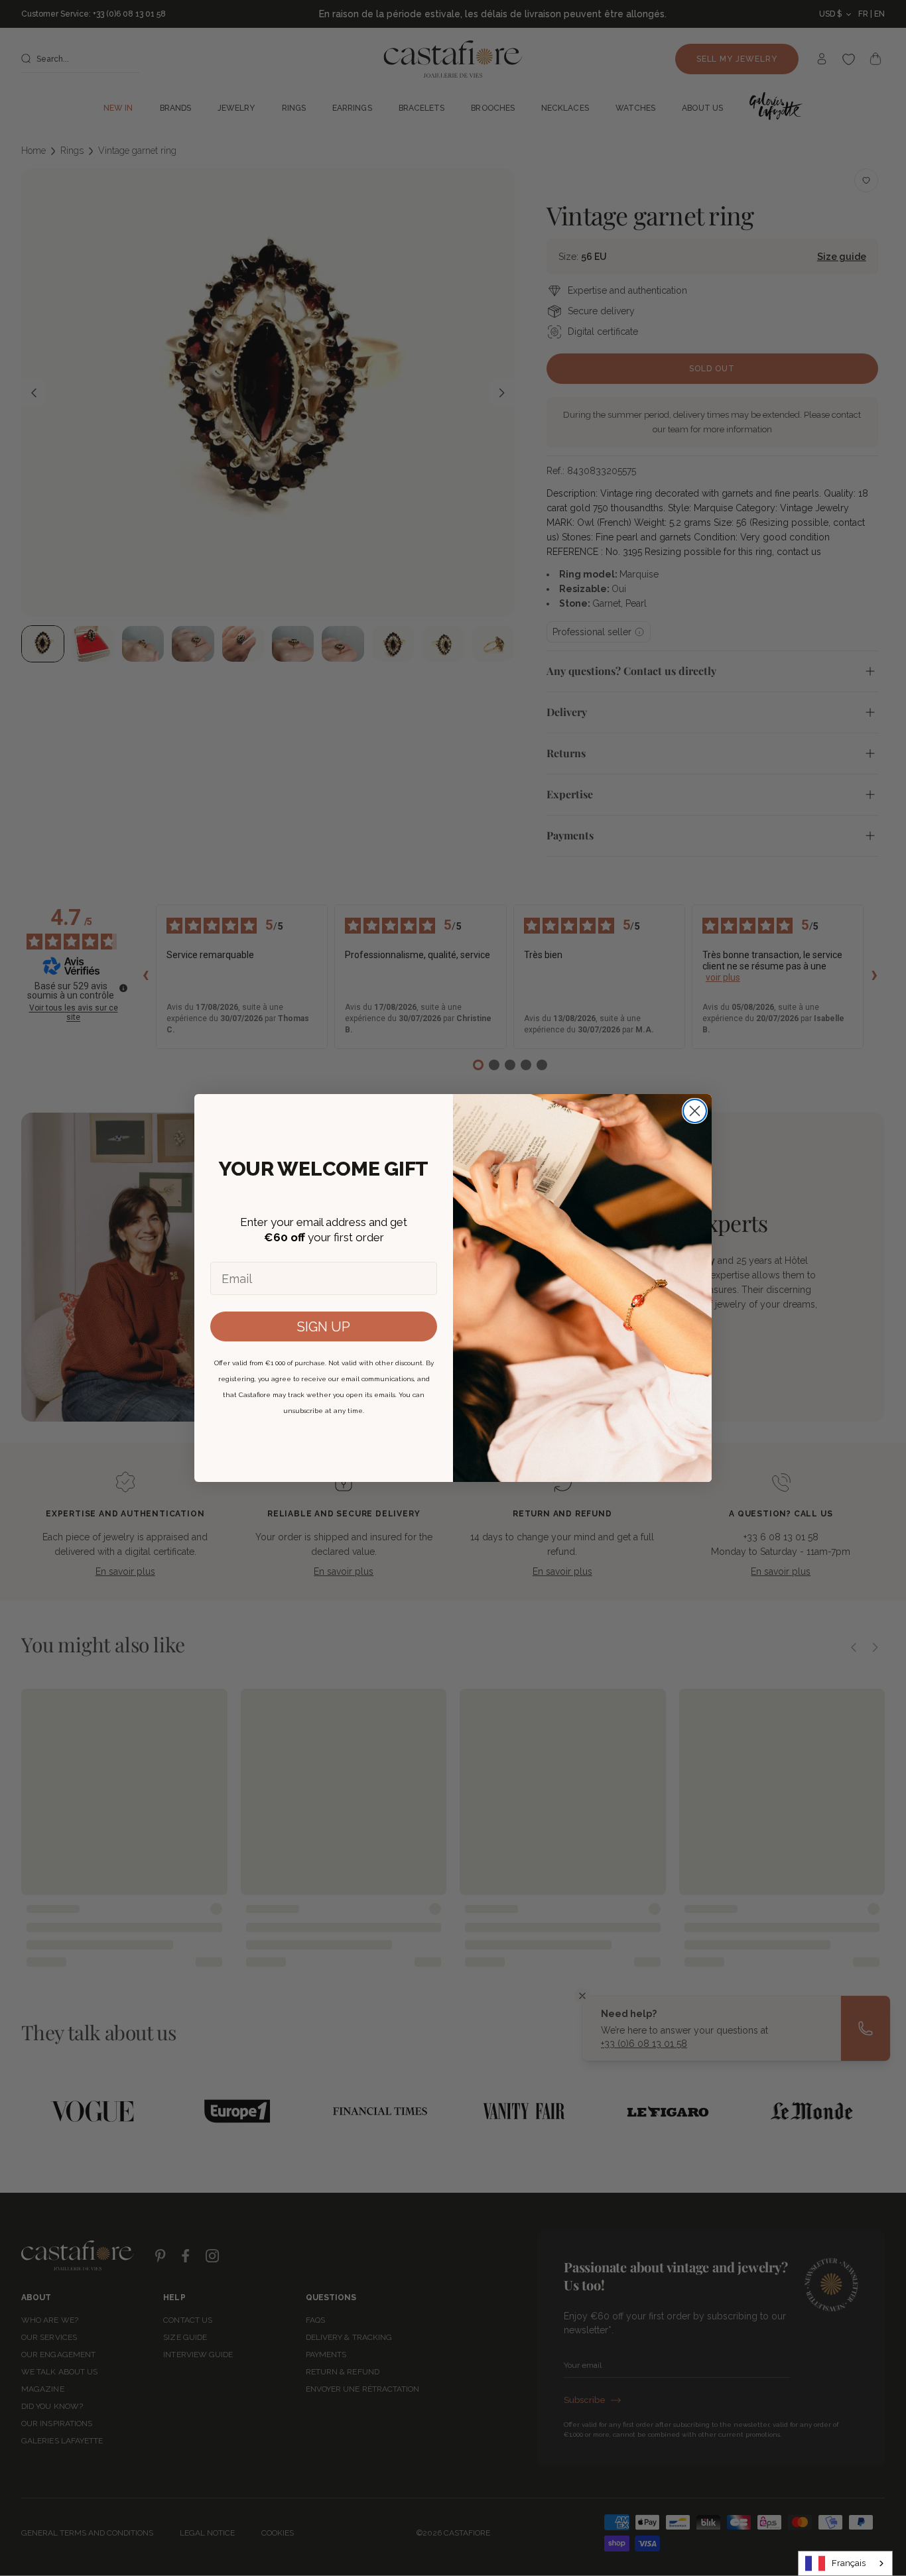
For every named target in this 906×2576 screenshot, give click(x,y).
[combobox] (845, 2563)
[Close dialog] (695, 1111)
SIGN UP (324, 1327)
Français (849, 2563)
